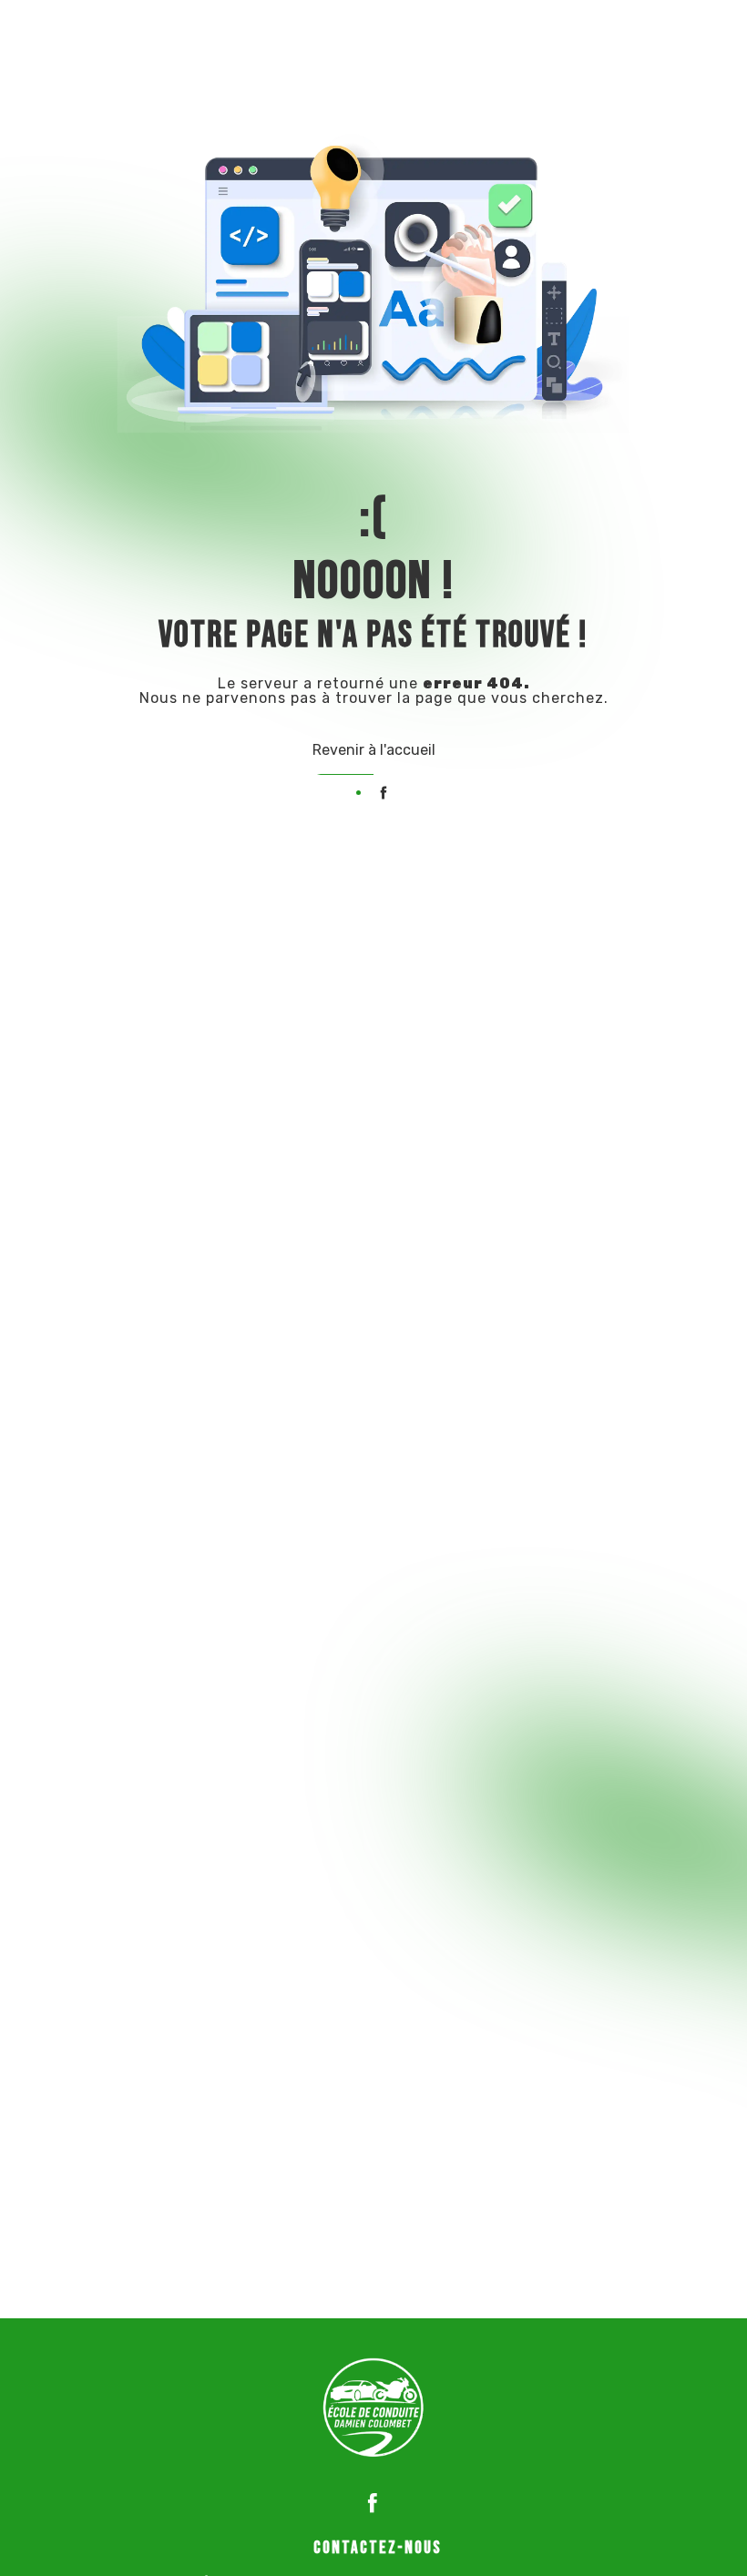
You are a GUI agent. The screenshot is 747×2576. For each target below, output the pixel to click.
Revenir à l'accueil (374, 750)
